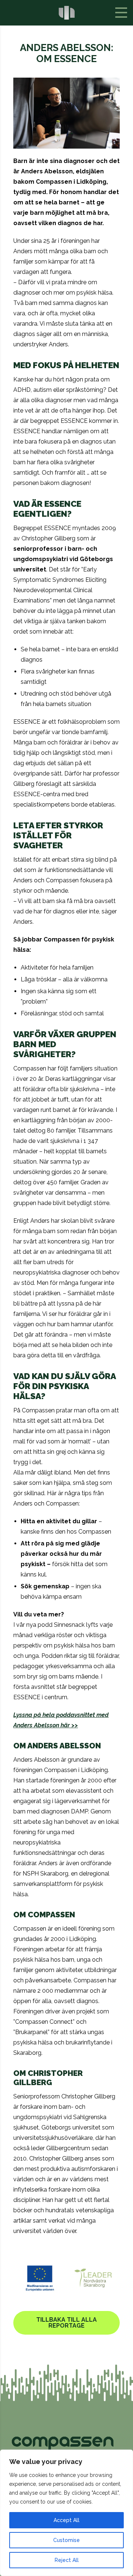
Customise (66, 2540)
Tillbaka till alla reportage (66, 2323)
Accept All (66, 2520)
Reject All (67, 2560)
